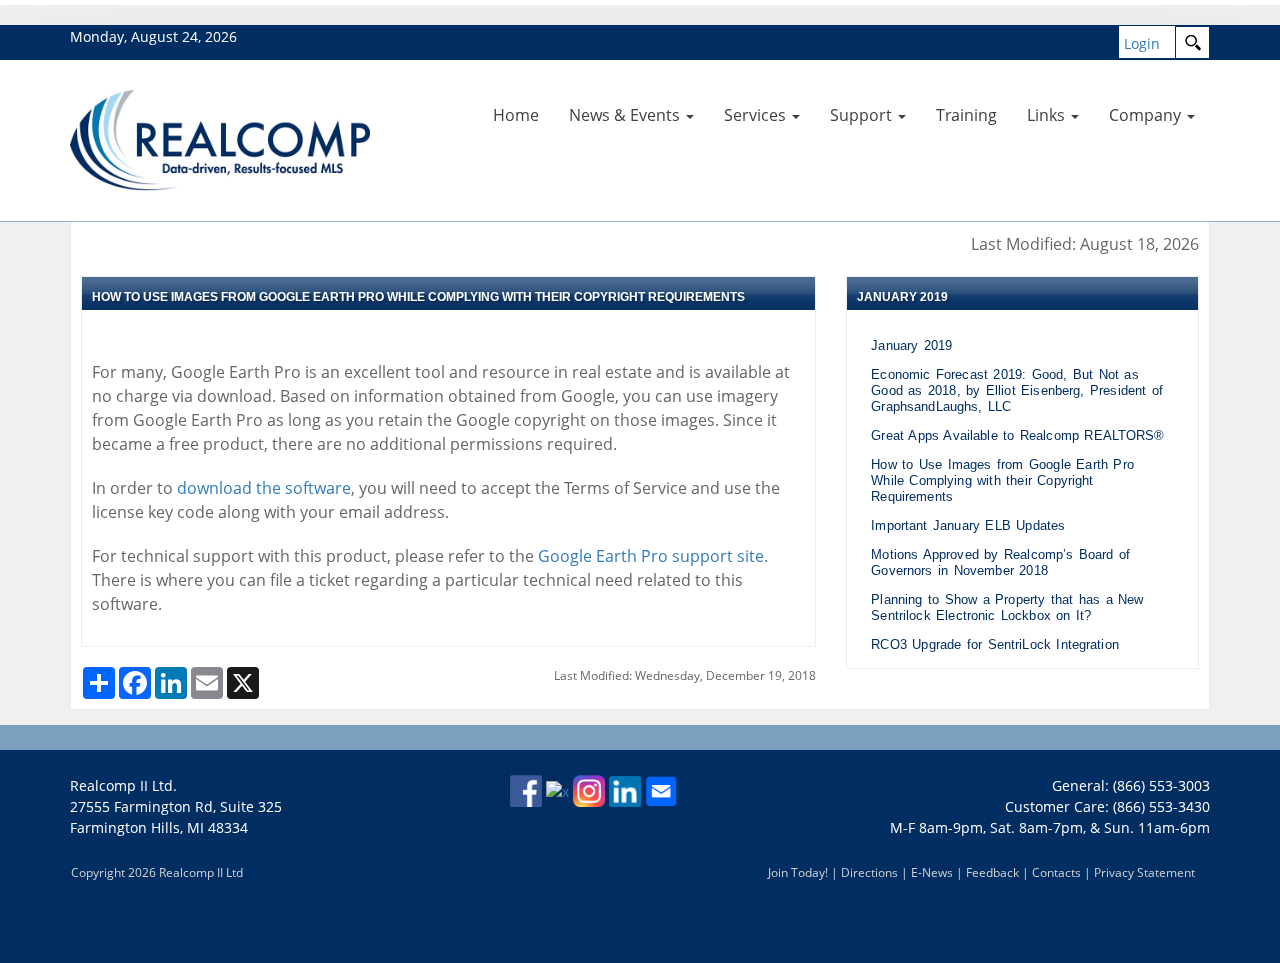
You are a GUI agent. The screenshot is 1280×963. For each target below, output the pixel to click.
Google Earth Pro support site (649, 556)
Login (1142, 43)
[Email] (661, 789)
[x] (557, 789)
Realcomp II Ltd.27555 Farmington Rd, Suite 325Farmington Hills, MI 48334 (176, 806)
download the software (264, 488)
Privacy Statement (1144, 872)
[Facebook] (526, 789)
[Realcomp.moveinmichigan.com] (220, 138)
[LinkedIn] (625, 789)
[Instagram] (589, 789)
